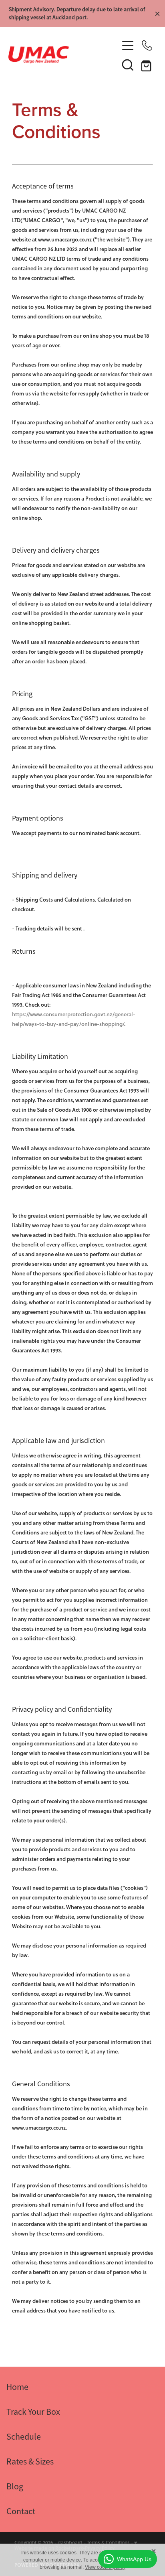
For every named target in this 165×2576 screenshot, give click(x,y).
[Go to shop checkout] (147, 65)
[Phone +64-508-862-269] (147, 45)
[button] (128, 65)
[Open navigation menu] (128, 45)
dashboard (70, 2543)
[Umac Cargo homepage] (63, 55)
